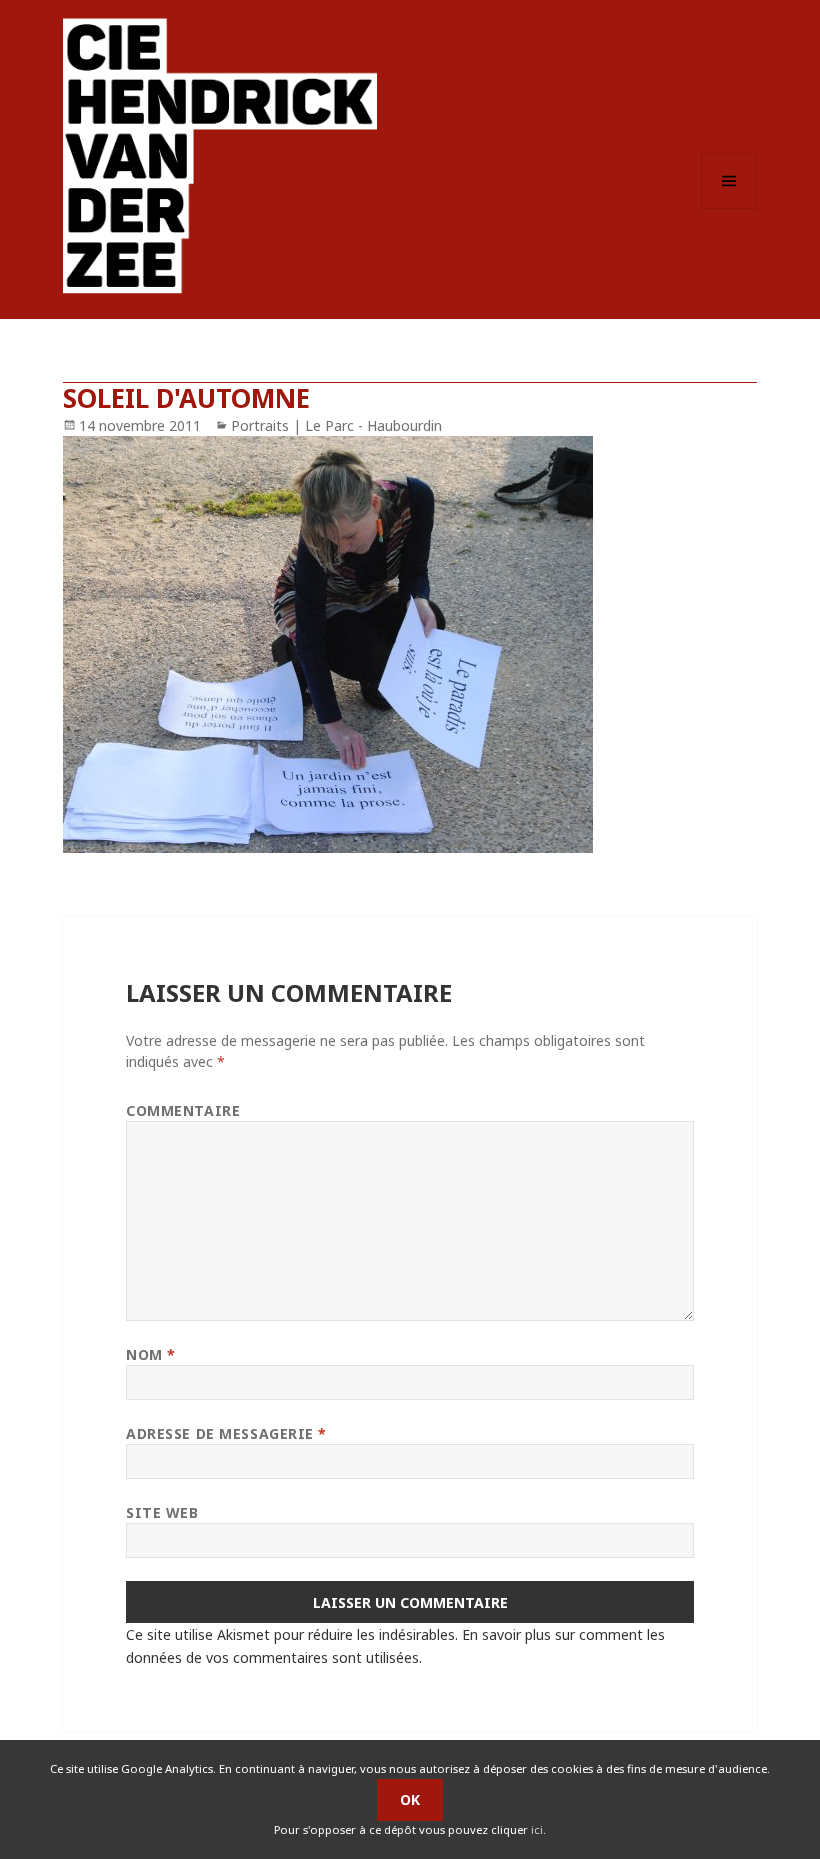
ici (537, 1829)
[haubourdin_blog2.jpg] (410, 644)
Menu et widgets (729, 208)
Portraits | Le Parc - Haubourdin (336, 425)
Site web (162, 1512)
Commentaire (183, 1110)
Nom (151, 1354)
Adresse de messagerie (226, 1433)
